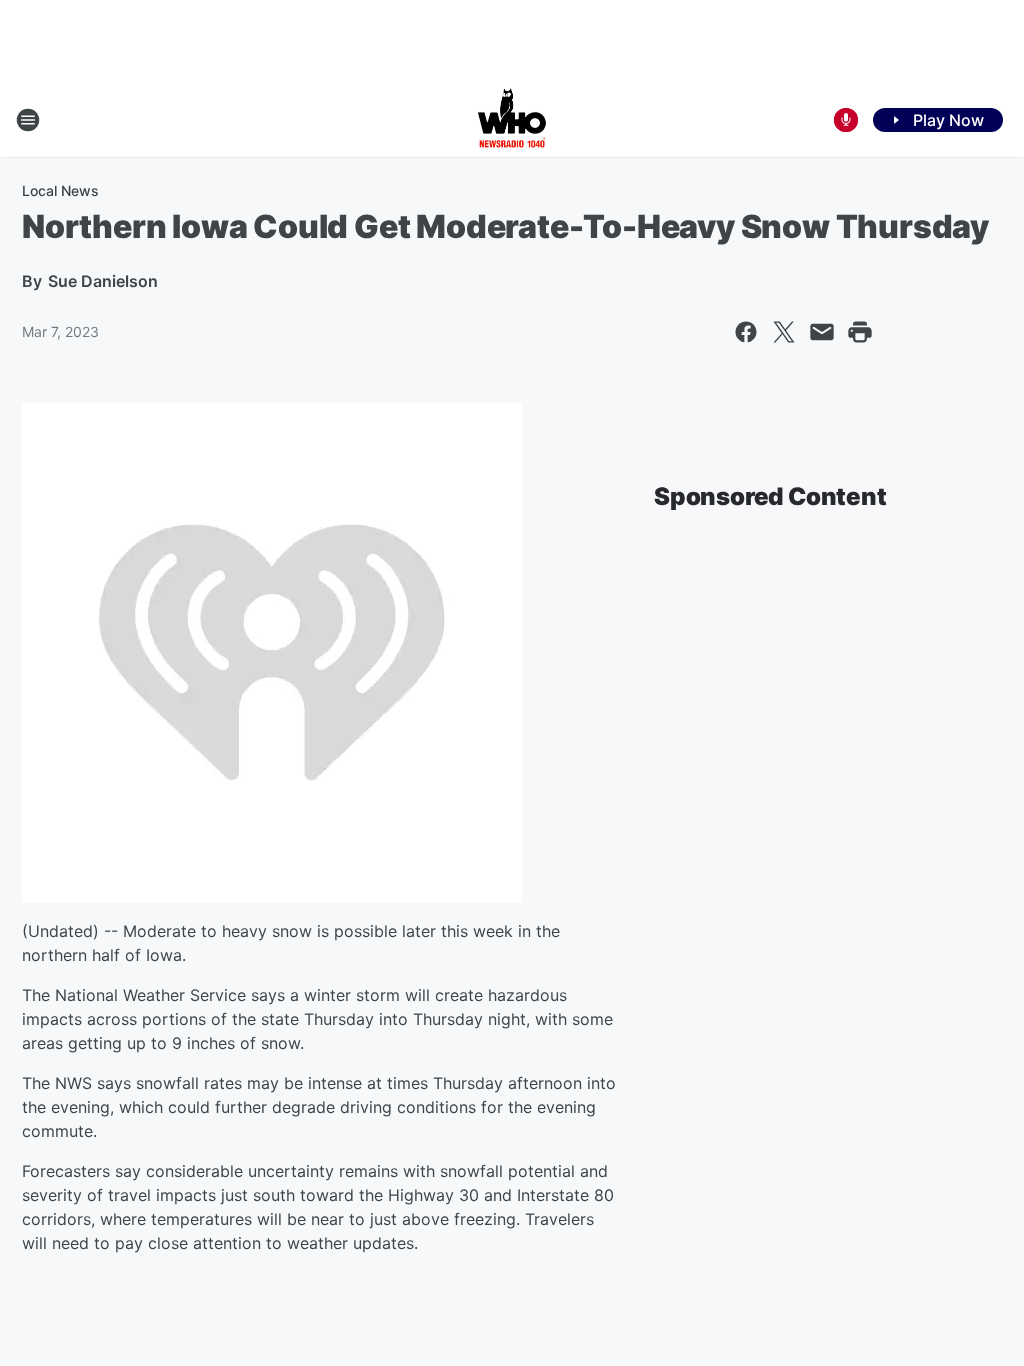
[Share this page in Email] (822, 332)
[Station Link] (512, 120)
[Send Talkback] (846, 120)
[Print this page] (860, 332)
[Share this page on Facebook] (746, 332)
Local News (60, 190)
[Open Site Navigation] (28, 120)
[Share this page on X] (784, 332)
